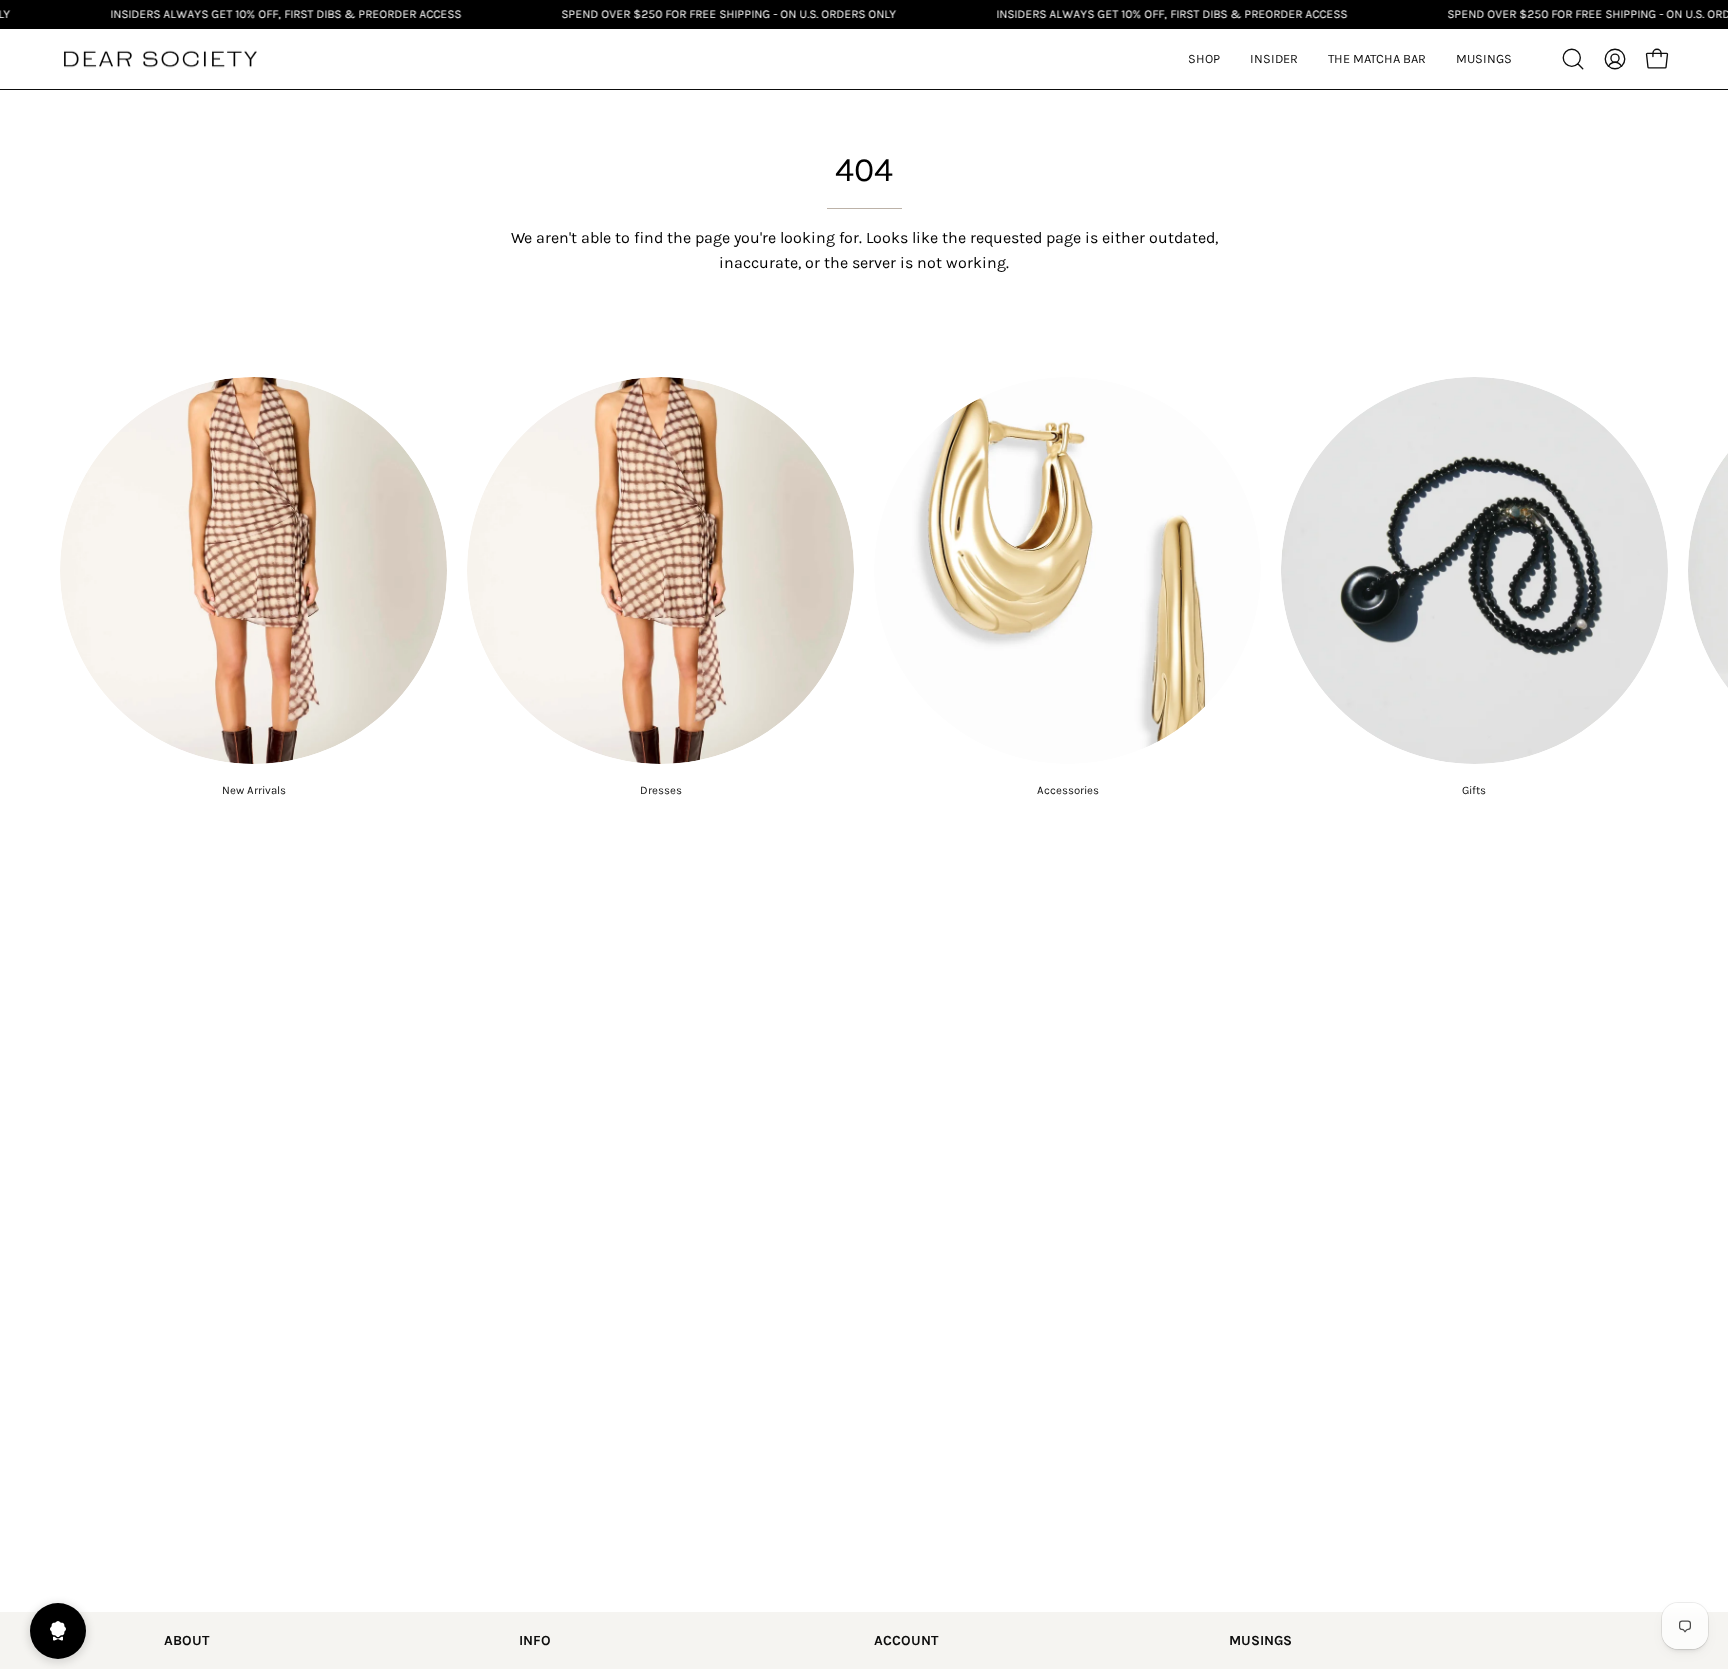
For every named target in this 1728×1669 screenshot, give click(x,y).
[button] (1274, 59)
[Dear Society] (160, 59)
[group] (864, 587)
